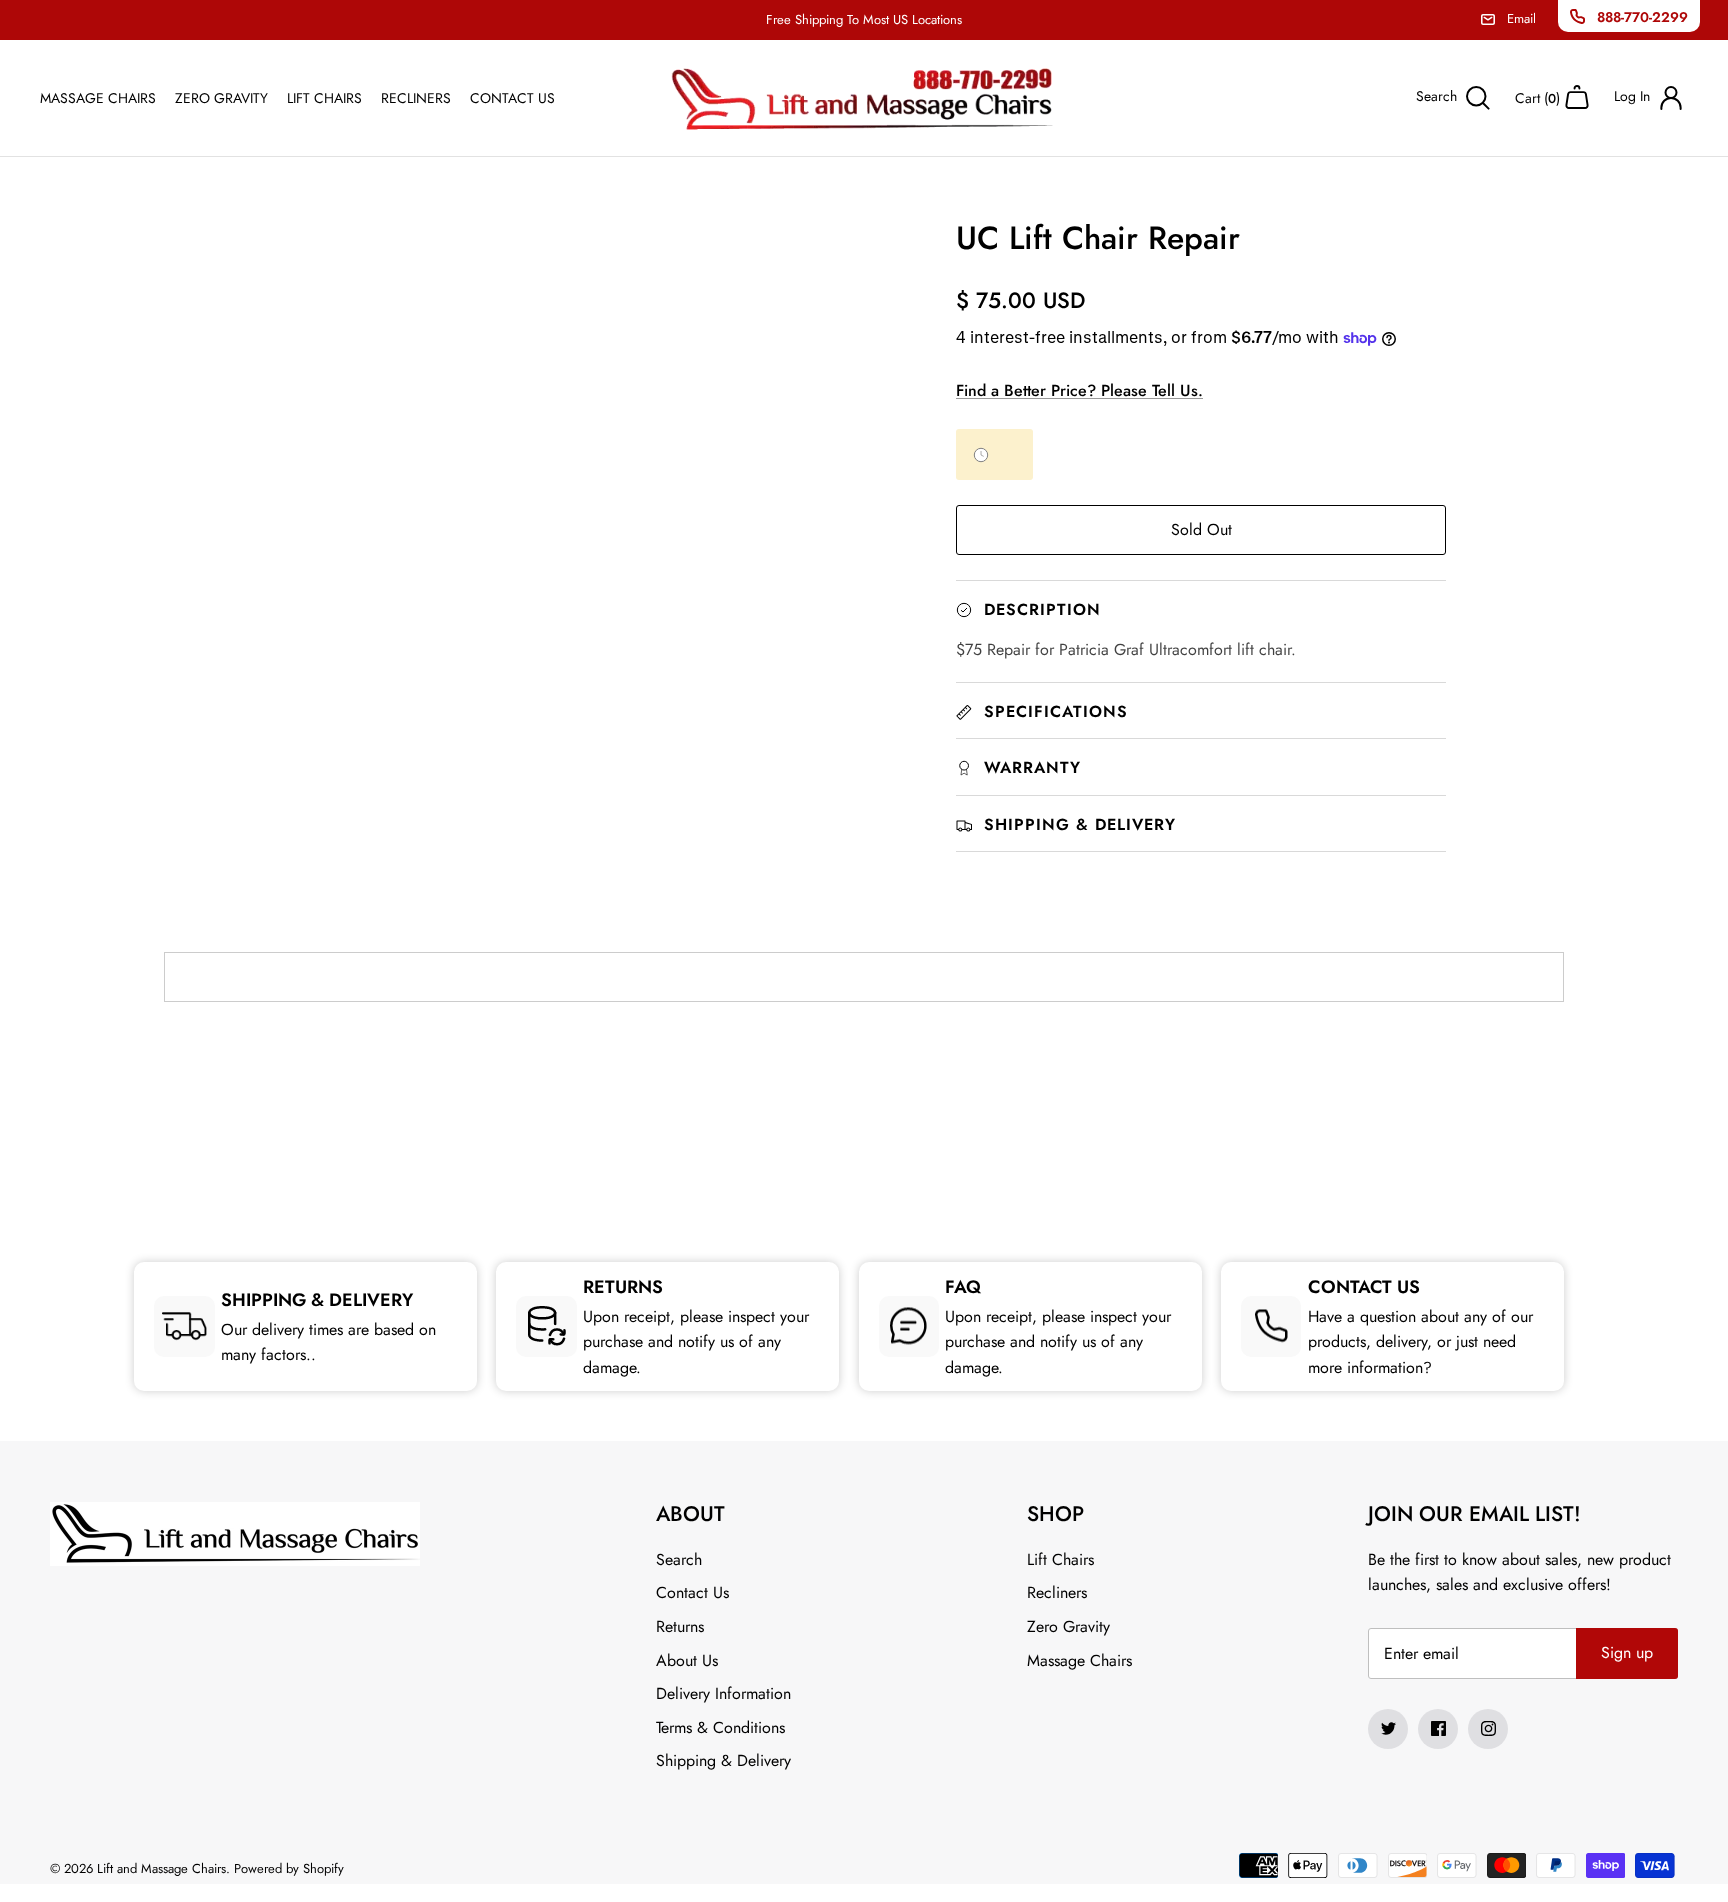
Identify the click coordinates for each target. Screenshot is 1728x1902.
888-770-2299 (1642, 17)
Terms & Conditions (720, 1727)
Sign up (1627, 1652)
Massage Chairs (98, 98)
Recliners (416, 98)
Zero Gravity (221, 98)
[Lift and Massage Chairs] (864, 98)
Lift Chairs (324, 98)
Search (679, 1559)
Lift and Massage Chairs (161, 1868)
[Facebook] (1438, 1729)
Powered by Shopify (289, 1868)
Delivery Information (723, 1693)
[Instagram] (1488, 1729)
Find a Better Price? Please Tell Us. (1079, 390)
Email (1521, 18)
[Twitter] (1388, 1729)
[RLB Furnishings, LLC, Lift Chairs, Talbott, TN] (864, 1107)
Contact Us (512, 98)
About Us (687, 1660)
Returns (680, 1626)
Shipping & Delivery (723, 1760)
